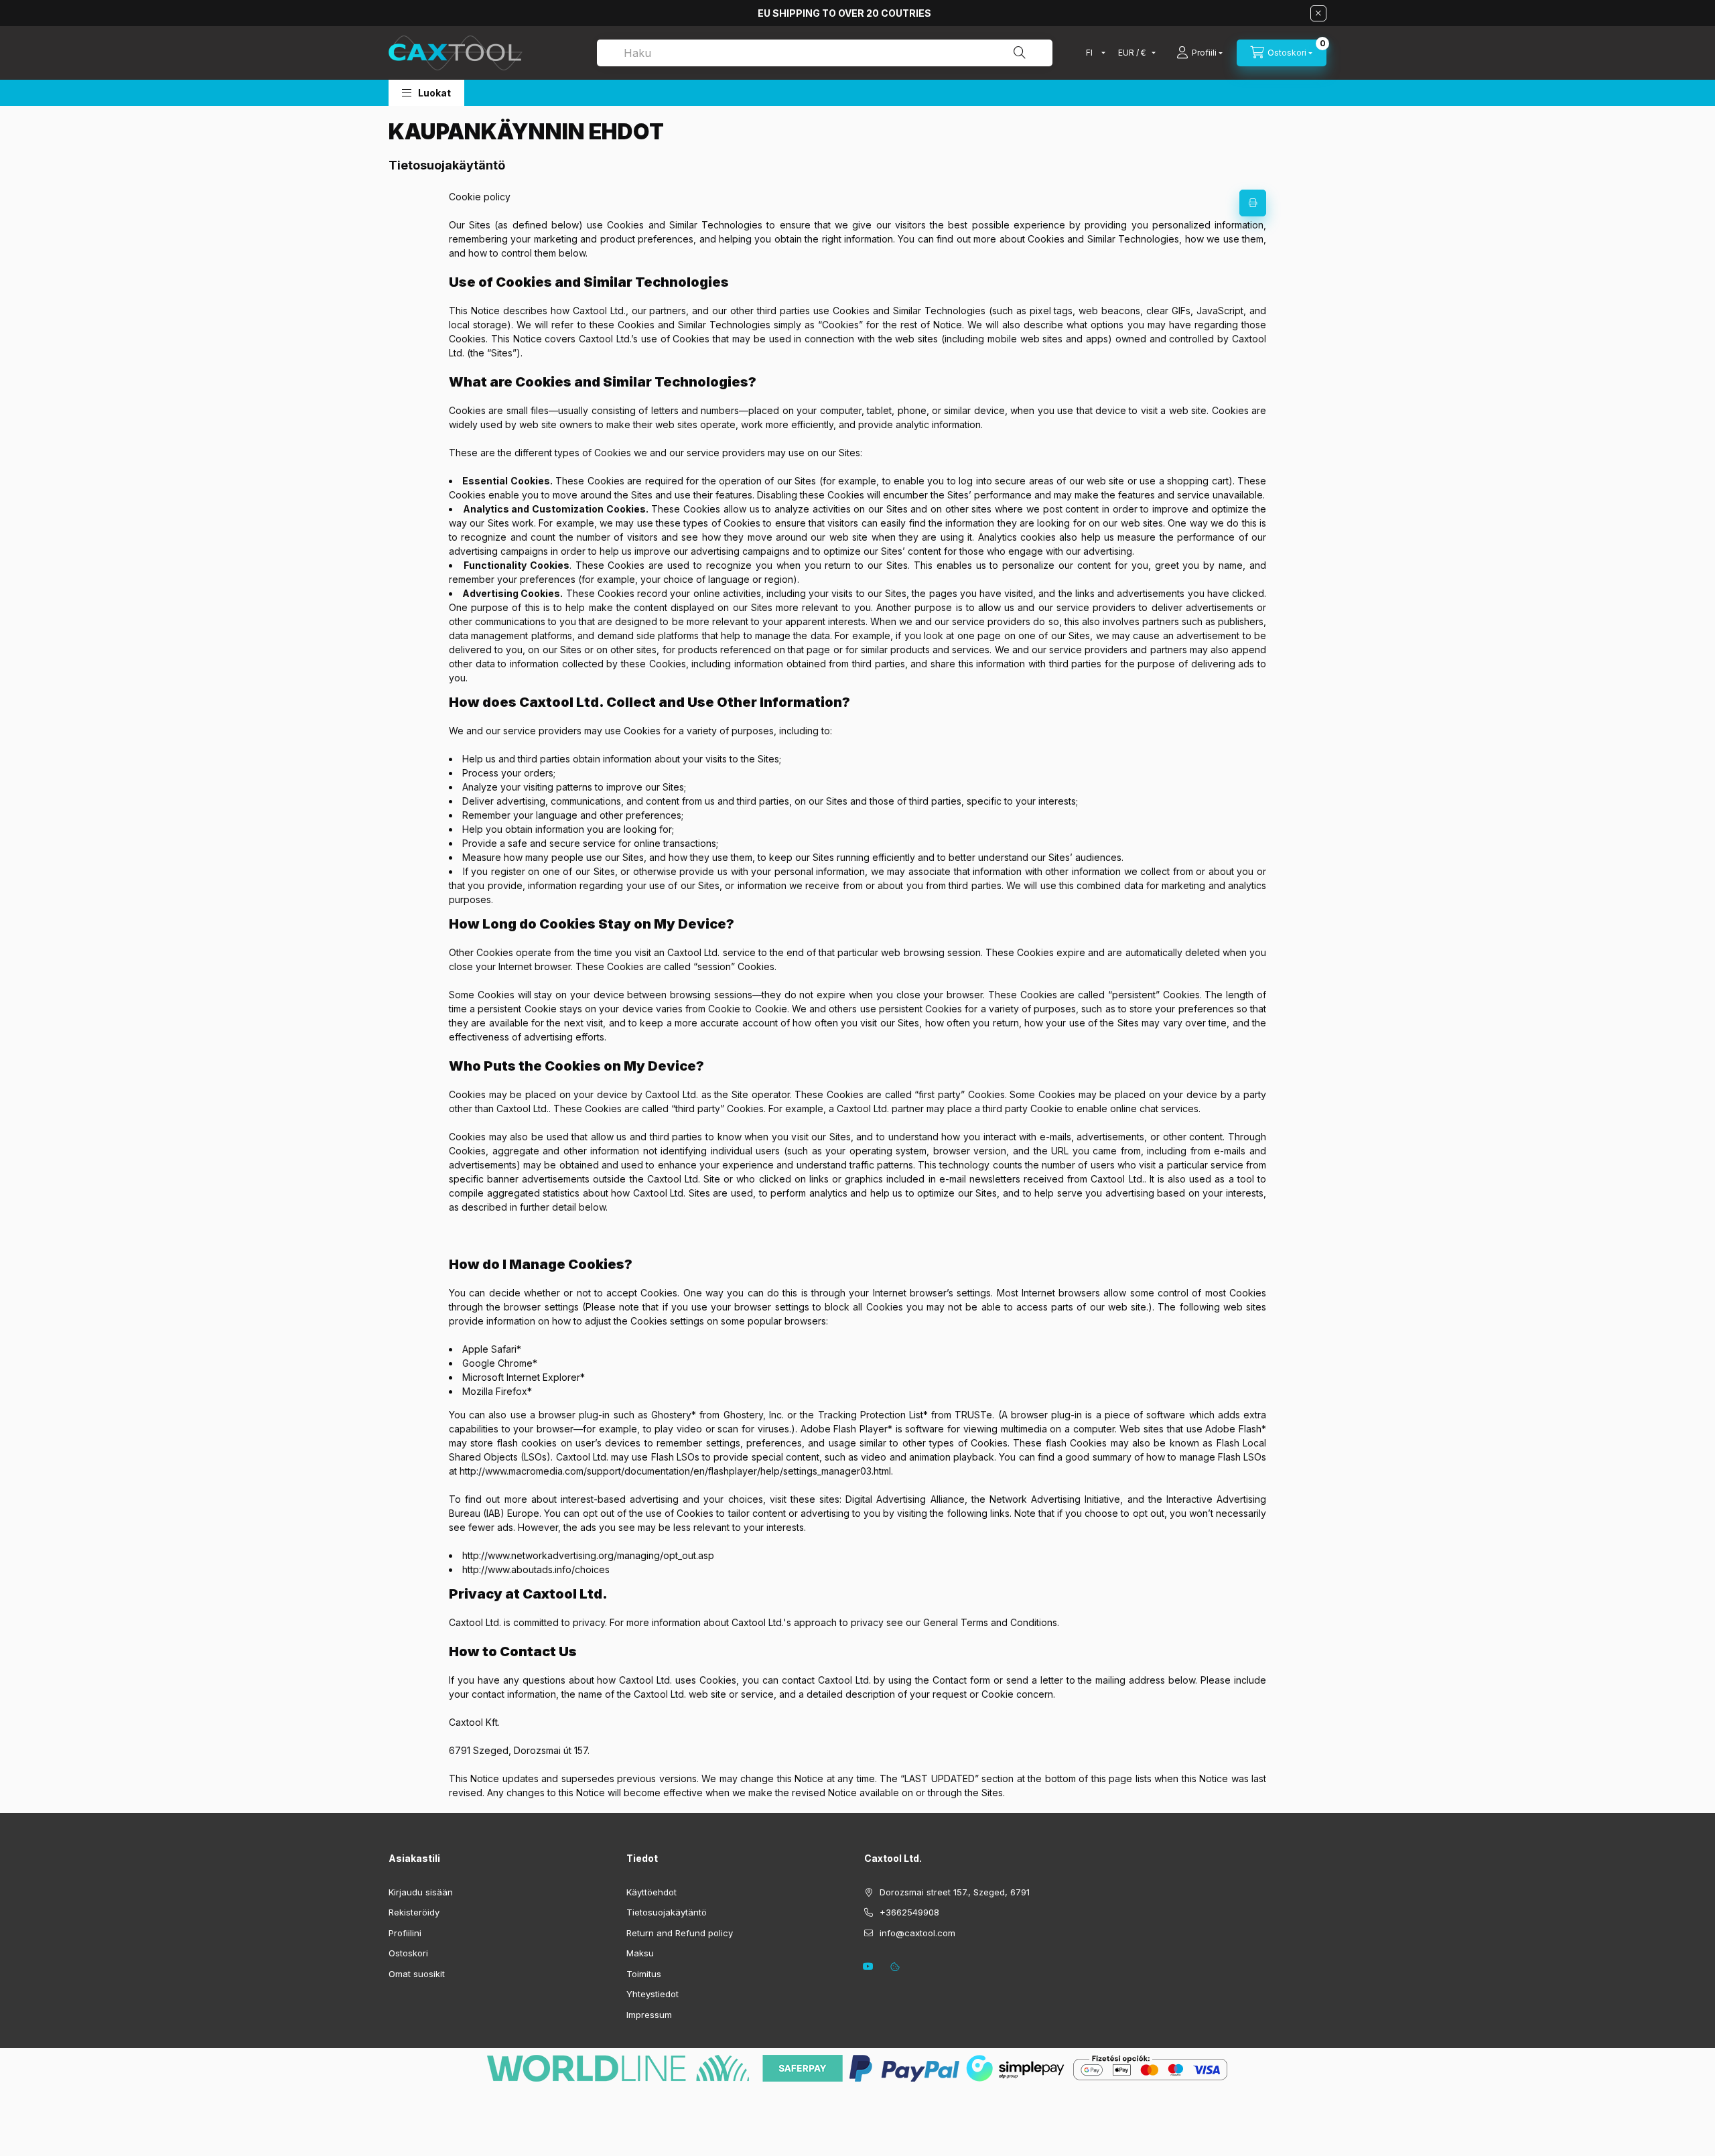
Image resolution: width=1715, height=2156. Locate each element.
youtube (868, 1966)
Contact (950, 1680)
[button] (426, 93)
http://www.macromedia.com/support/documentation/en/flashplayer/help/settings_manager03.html (675, 1471)
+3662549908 (909, 1912)
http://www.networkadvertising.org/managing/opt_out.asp (588, 1555)
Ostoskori (408, 1953)
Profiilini (405, 1933)
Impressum (649, 2015)
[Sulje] (1318, 13)
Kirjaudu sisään (421, 1892)
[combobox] (825, 53)
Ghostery (671, 1415)
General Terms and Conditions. (991, 1622)
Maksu (640, 1953)
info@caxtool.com (917, 1933)
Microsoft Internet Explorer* (524, 1377)
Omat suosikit (417, 1974)
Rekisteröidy (414, 1912)
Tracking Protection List (871, 1415)
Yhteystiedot (653, 1994)
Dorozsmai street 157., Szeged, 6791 (955, 1892)
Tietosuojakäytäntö (667, 1912)
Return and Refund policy (680, 1933)
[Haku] (1020, 53)
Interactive (1189, 1499)
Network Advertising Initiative (1055, 1499)
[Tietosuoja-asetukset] (895, 1966)
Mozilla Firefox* (497, 1391)
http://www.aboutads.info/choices (536, 1569)
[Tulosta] (1253, 203)
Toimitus (644, 1974)
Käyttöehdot (651, 1892)
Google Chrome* (500, 1363)
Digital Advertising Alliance (905, 1499)
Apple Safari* (492, 1349)
